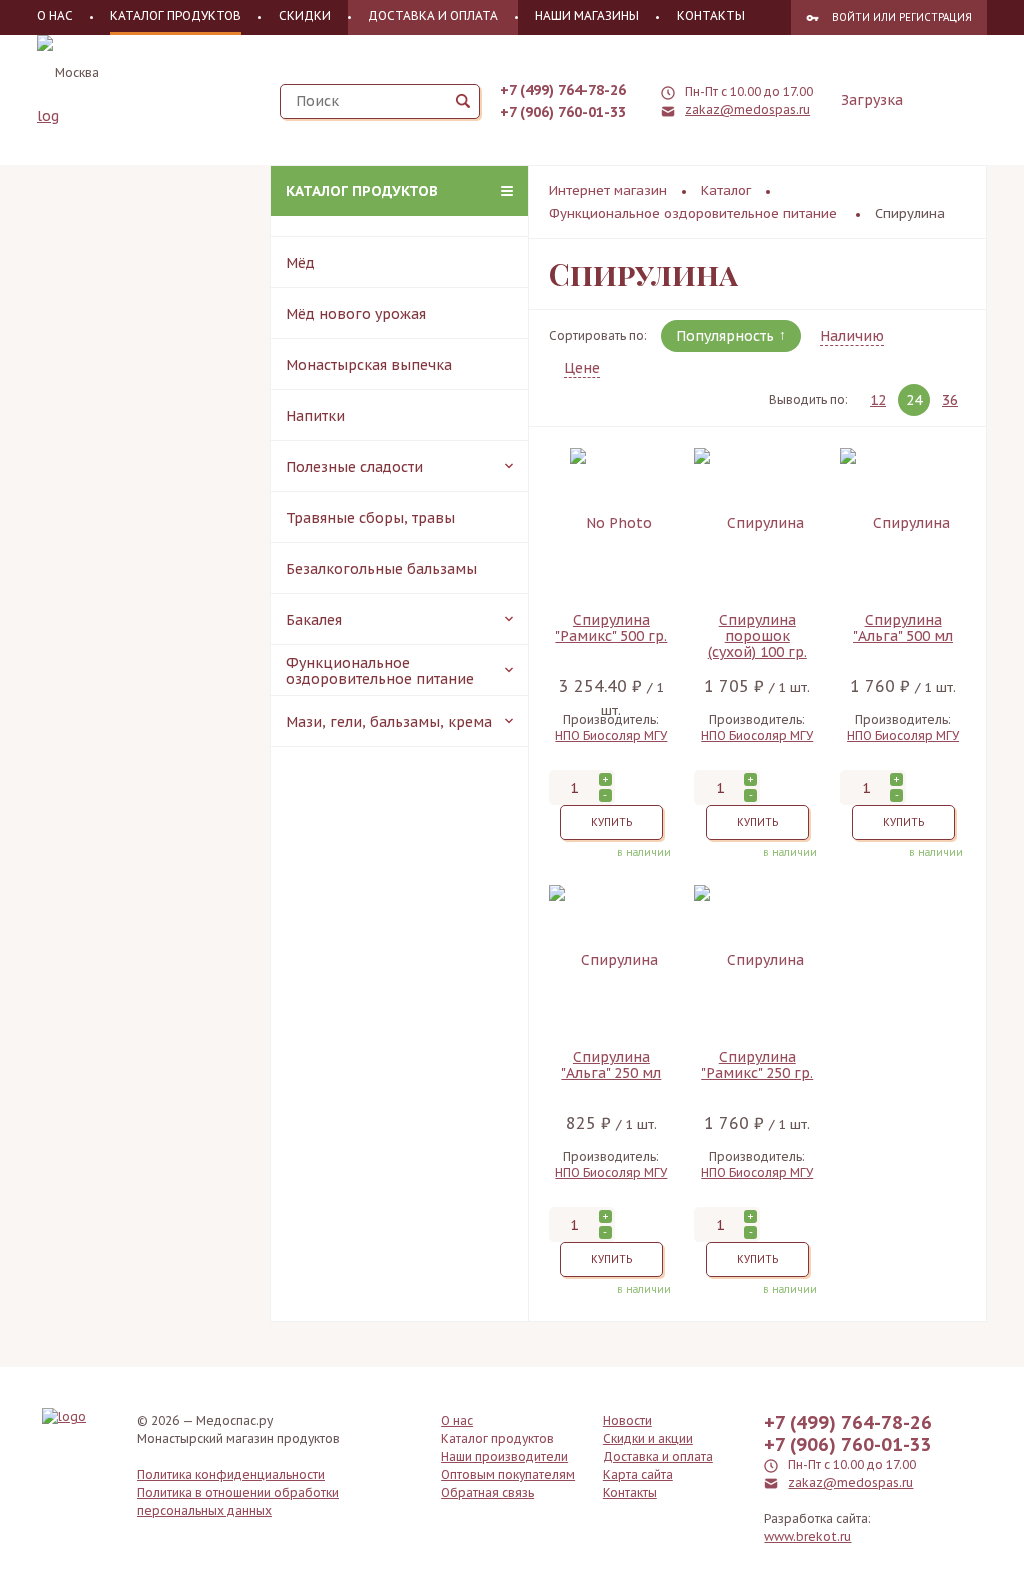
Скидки (305, 15)
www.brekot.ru (807, 1536)
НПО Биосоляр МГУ (611, 735)
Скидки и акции (648, 1438)
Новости (627, 1420)
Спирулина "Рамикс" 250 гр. (757, 1065)
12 (878, 400)
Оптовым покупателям (508, 1474)
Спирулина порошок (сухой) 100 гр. (757, 636)
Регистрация (935, 17)
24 (914, 400)
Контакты (711, 15)
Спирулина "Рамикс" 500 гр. (611, 628)
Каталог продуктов (362, 191)
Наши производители (504, 1456)
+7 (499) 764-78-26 (563, 90)
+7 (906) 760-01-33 (563, 112)
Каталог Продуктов (175, 15)
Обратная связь (487, 1492)
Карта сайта (638, 1474)
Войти (851, 17)
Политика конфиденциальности (231, 1474)
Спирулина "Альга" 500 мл (903, 628)
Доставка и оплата (433, 15)
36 (950, 400)
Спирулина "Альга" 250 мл (611, 1065)
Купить (611, 822)
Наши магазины (587, 15)
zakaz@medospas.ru (747, 109)
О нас (55, 15)
